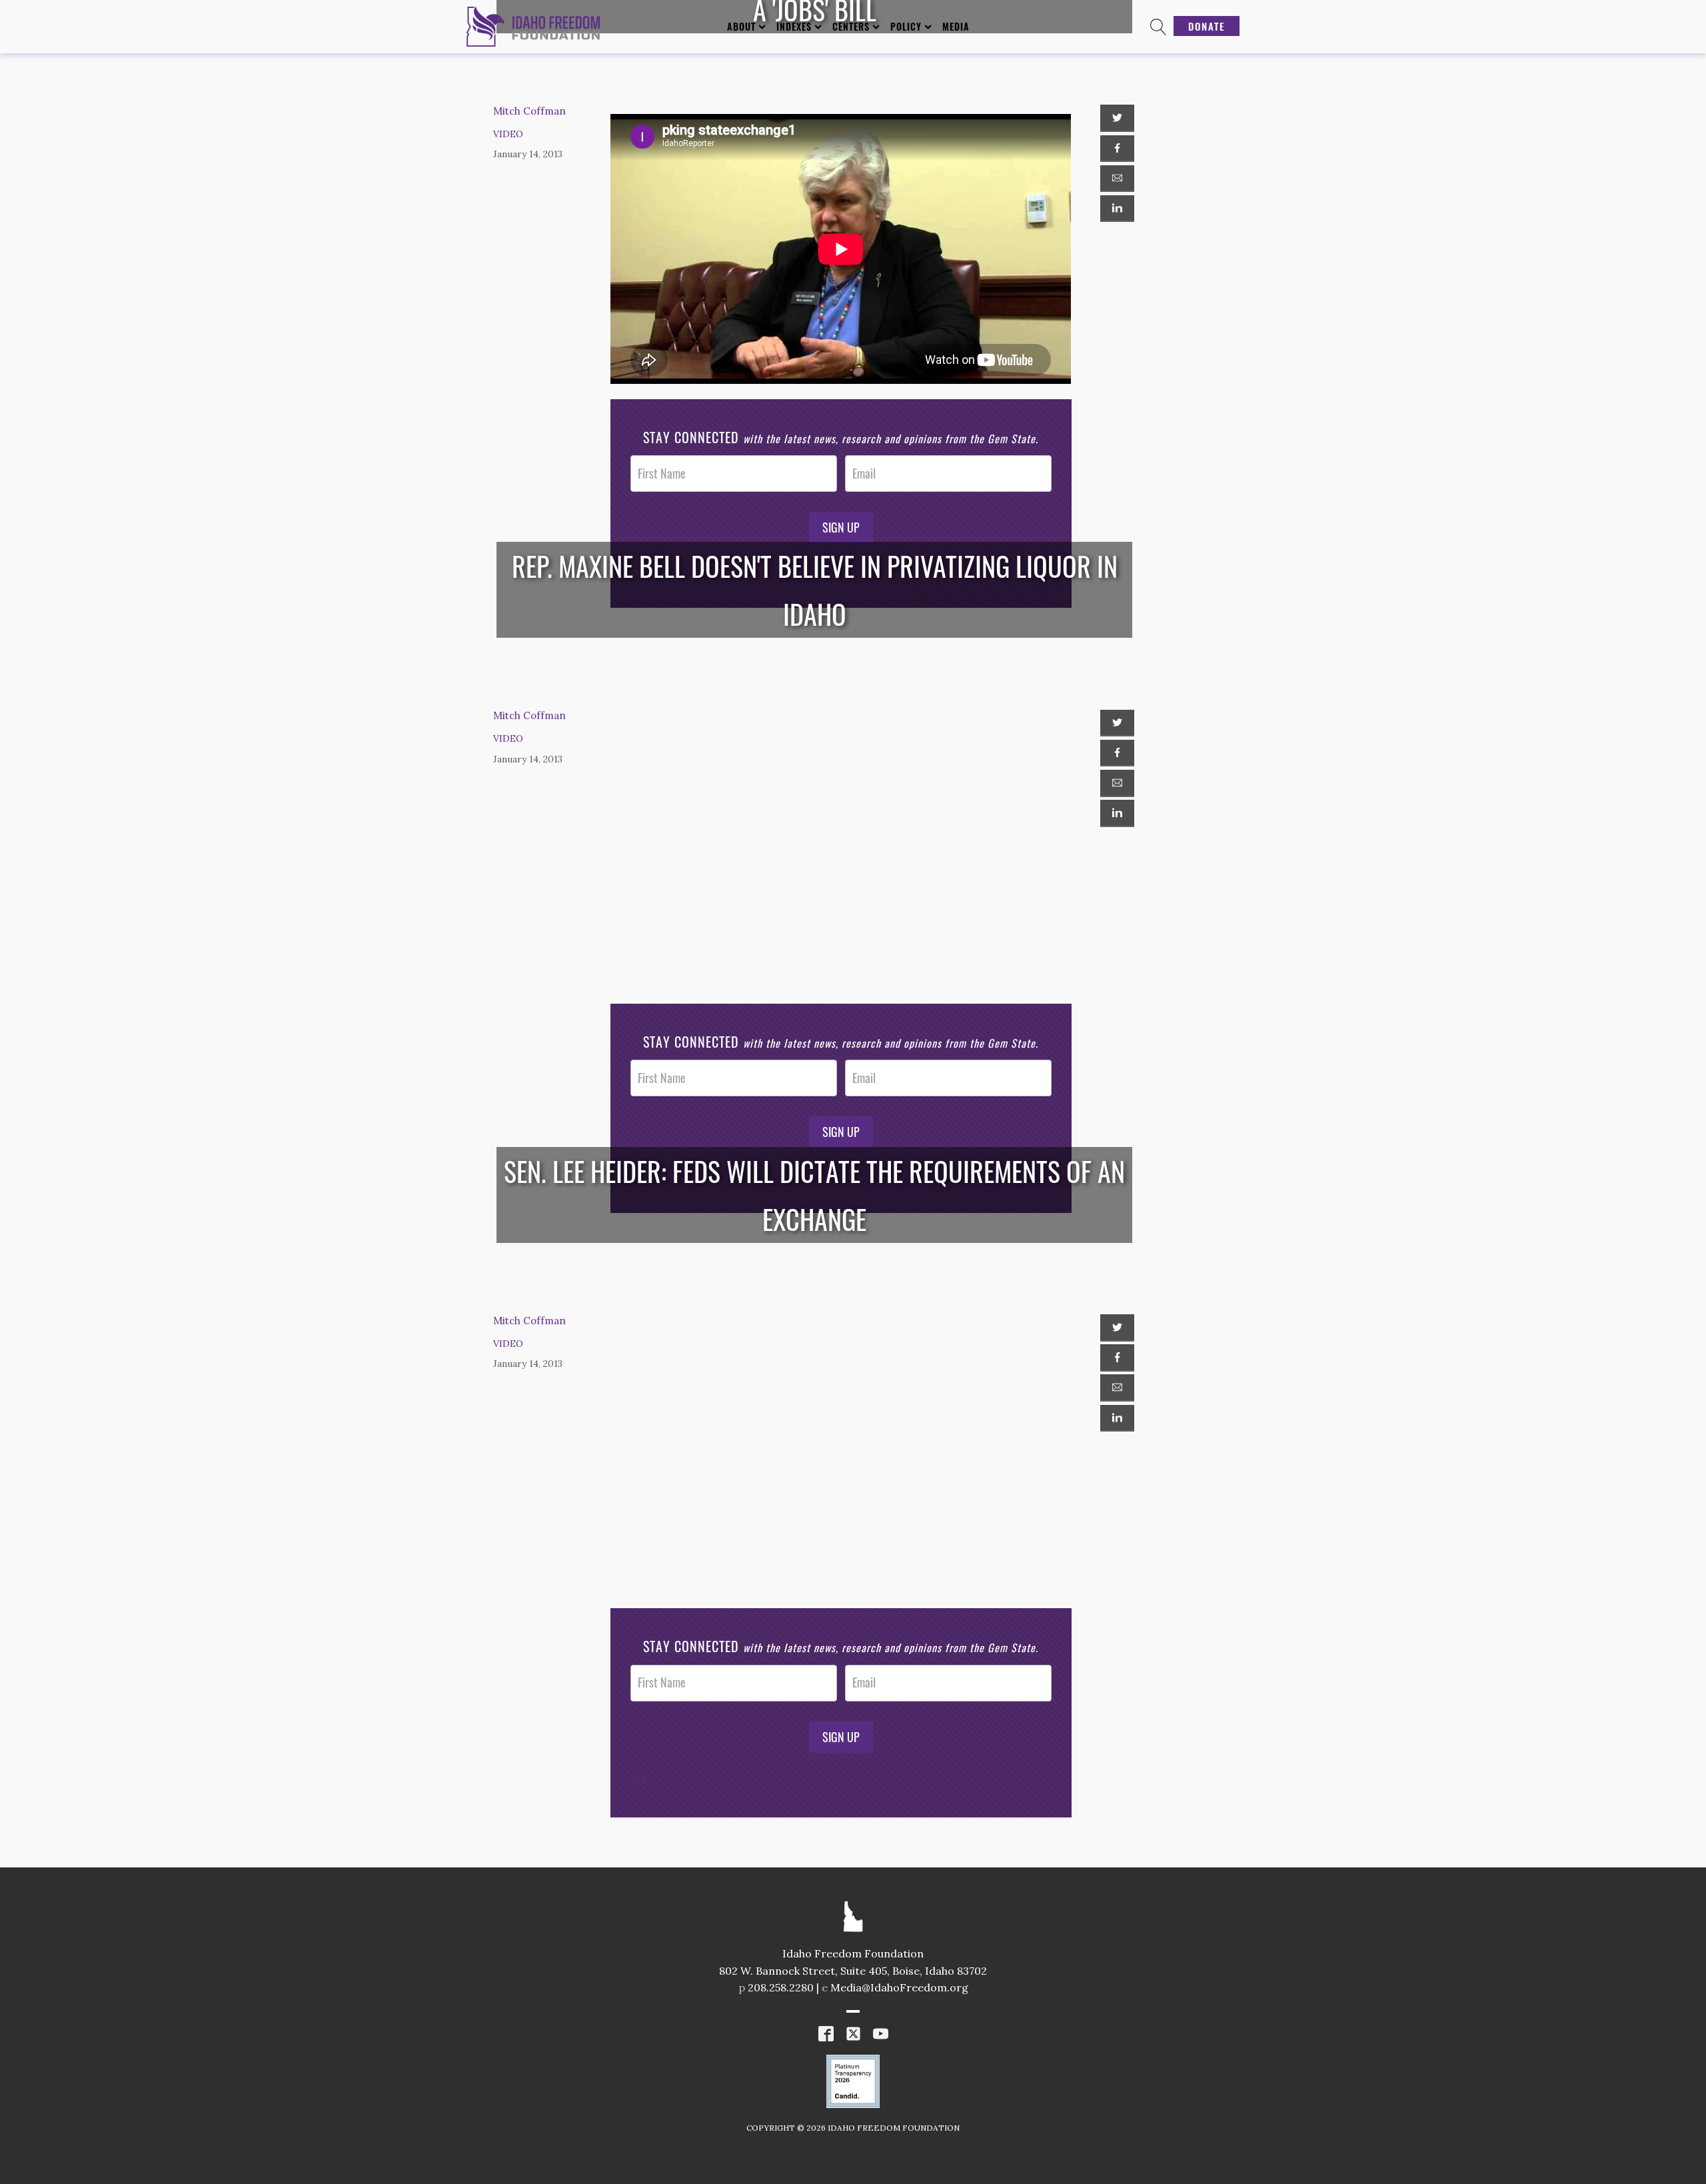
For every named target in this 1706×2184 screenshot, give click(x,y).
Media (956, 26)
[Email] (1117, 179)
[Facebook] (1117, 149)
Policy (906, 26)
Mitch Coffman (529, 111)
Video (508, 134)
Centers (851, 26)
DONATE (1207, 26)
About (741, 26)
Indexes (794, 26)
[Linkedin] (1117, 209)
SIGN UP (841, 527)
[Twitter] (1117, 118)
